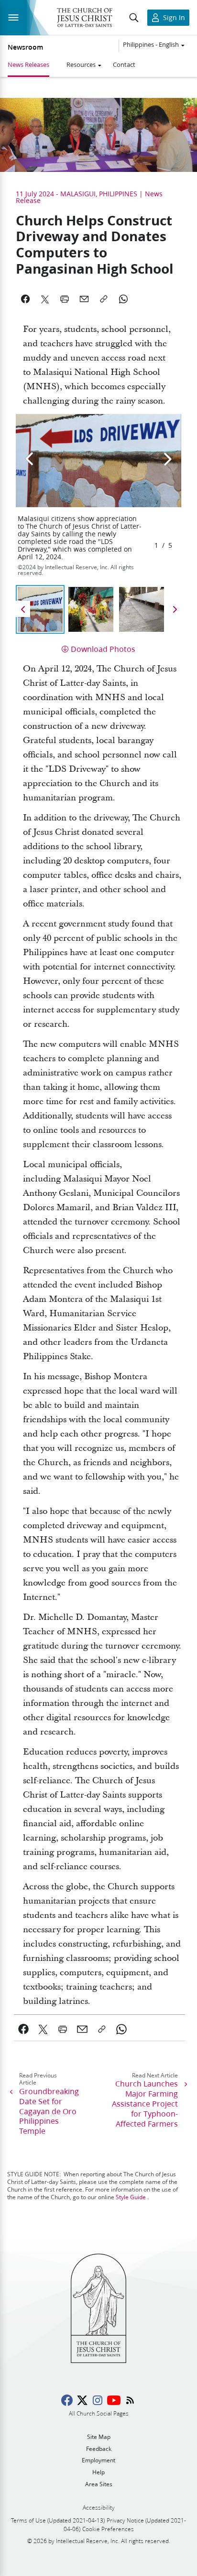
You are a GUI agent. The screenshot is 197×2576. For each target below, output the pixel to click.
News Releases (28, 64)
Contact (124, 64)
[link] (24, 2029)
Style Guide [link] (131, 2197)
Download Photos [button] (103, 649)
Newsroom (25, 47)
